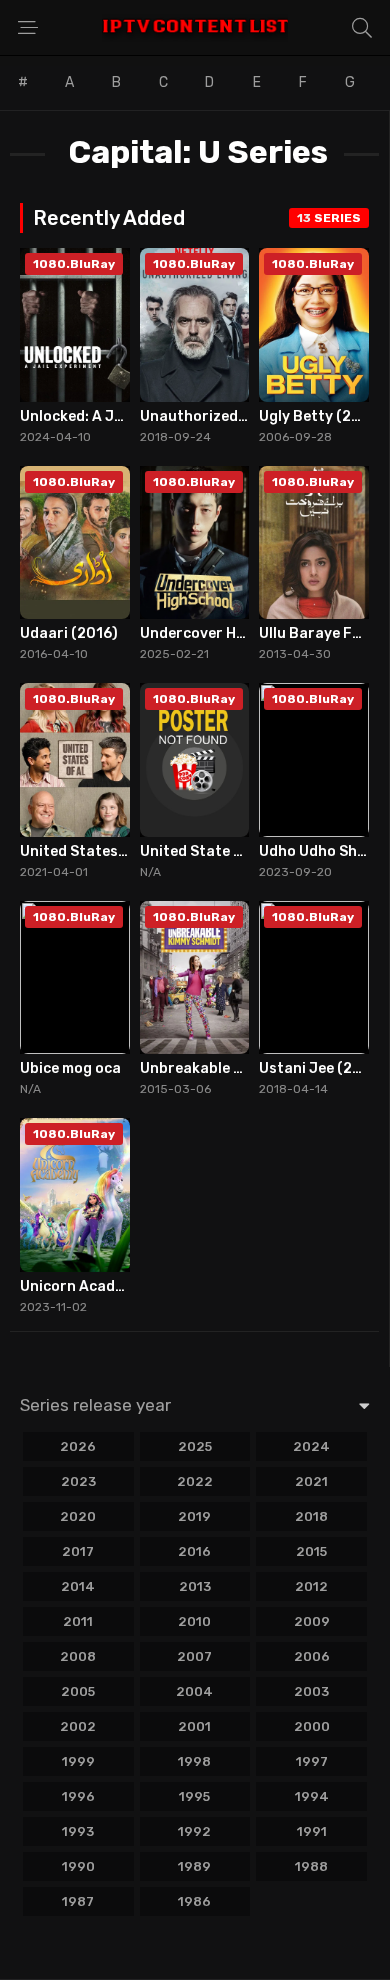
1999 (78, 1761)
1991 (312, 1831)
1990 (78, 1866)
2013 (195, 1586)
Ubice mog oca (70, 1068)
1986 (194, 1901)
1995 (194, 1796)
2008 (78, 1656)
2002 (78, 1726)
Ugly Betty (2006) (322, 416)
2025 (195, 1446)
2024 (311, 1446)
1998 (194, 1761)
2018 (311, 1516)
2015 (311, 1551)
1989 (194, 1866)
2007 (194, 1656)
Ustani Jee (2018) (322, 1068)
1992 (194, 1831)
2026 (78, 1446)
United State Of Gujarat (224, 851)
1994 (312, 1796)
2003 (311, 1691)
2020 (78, 1516)
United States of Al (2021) (112, 851)
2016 (194, 1551)
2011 (78, 1621)
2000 (312, 1726)
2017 (78, 1551)
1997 (312, 1761)
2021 (311, 1481)
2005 (78, 1691)
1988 (311, 1866)
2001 (194, 1726)
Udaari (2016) (69, 633)
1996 (78, 1796)
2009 (312, 1621)
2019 (194, 1516)
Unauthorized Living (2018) (237, 416)
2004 (194, 1691)
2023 (78, 1481)
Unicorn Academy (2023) (107, 1286)
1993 (78, 1831)
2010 (194, 1621)
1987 (78, 1901)
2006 (312, 1656)
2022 (195, 1481)
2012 (311, 1586)
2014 (78, 1586)
